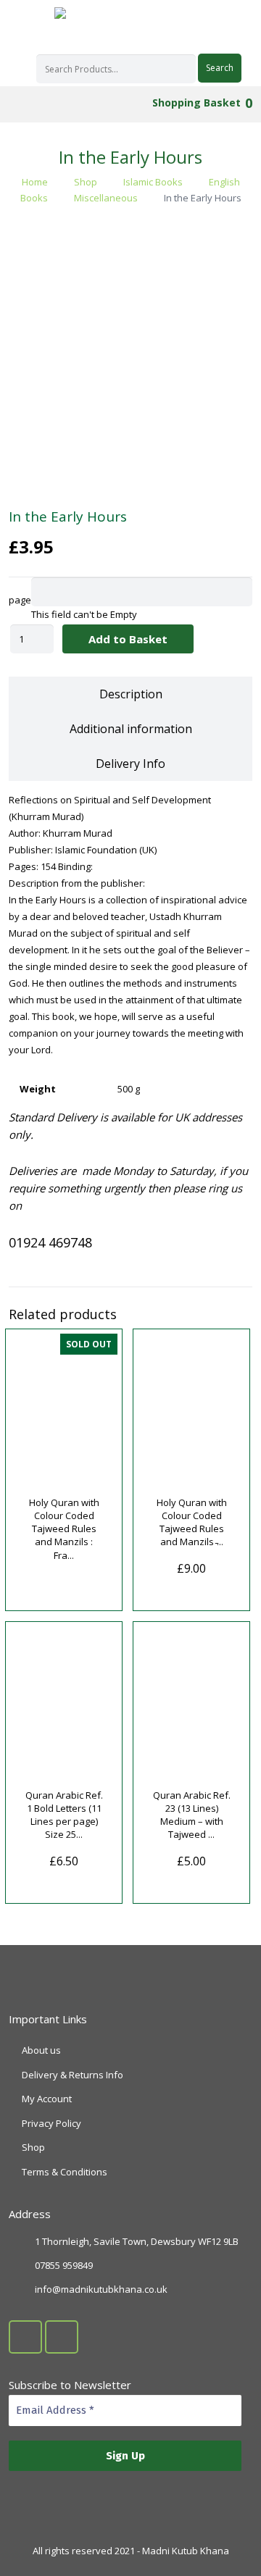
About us (41, 2050)
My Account (47, 2099)
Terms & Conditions (65, 2172)
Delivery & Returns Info (72, 2075)
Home (35, 182)
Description (131, 694)
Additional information (131, 729)
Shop (86, 182)
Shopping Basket (201, 103)
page (20, 600)
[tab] (130, 694)
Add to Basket (128, 639)
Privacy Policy (51, 2123)
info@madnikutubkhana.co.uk (101, 2289)
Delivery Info (130, 764)
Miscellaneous (106, 198)
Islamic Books (153, 182)
